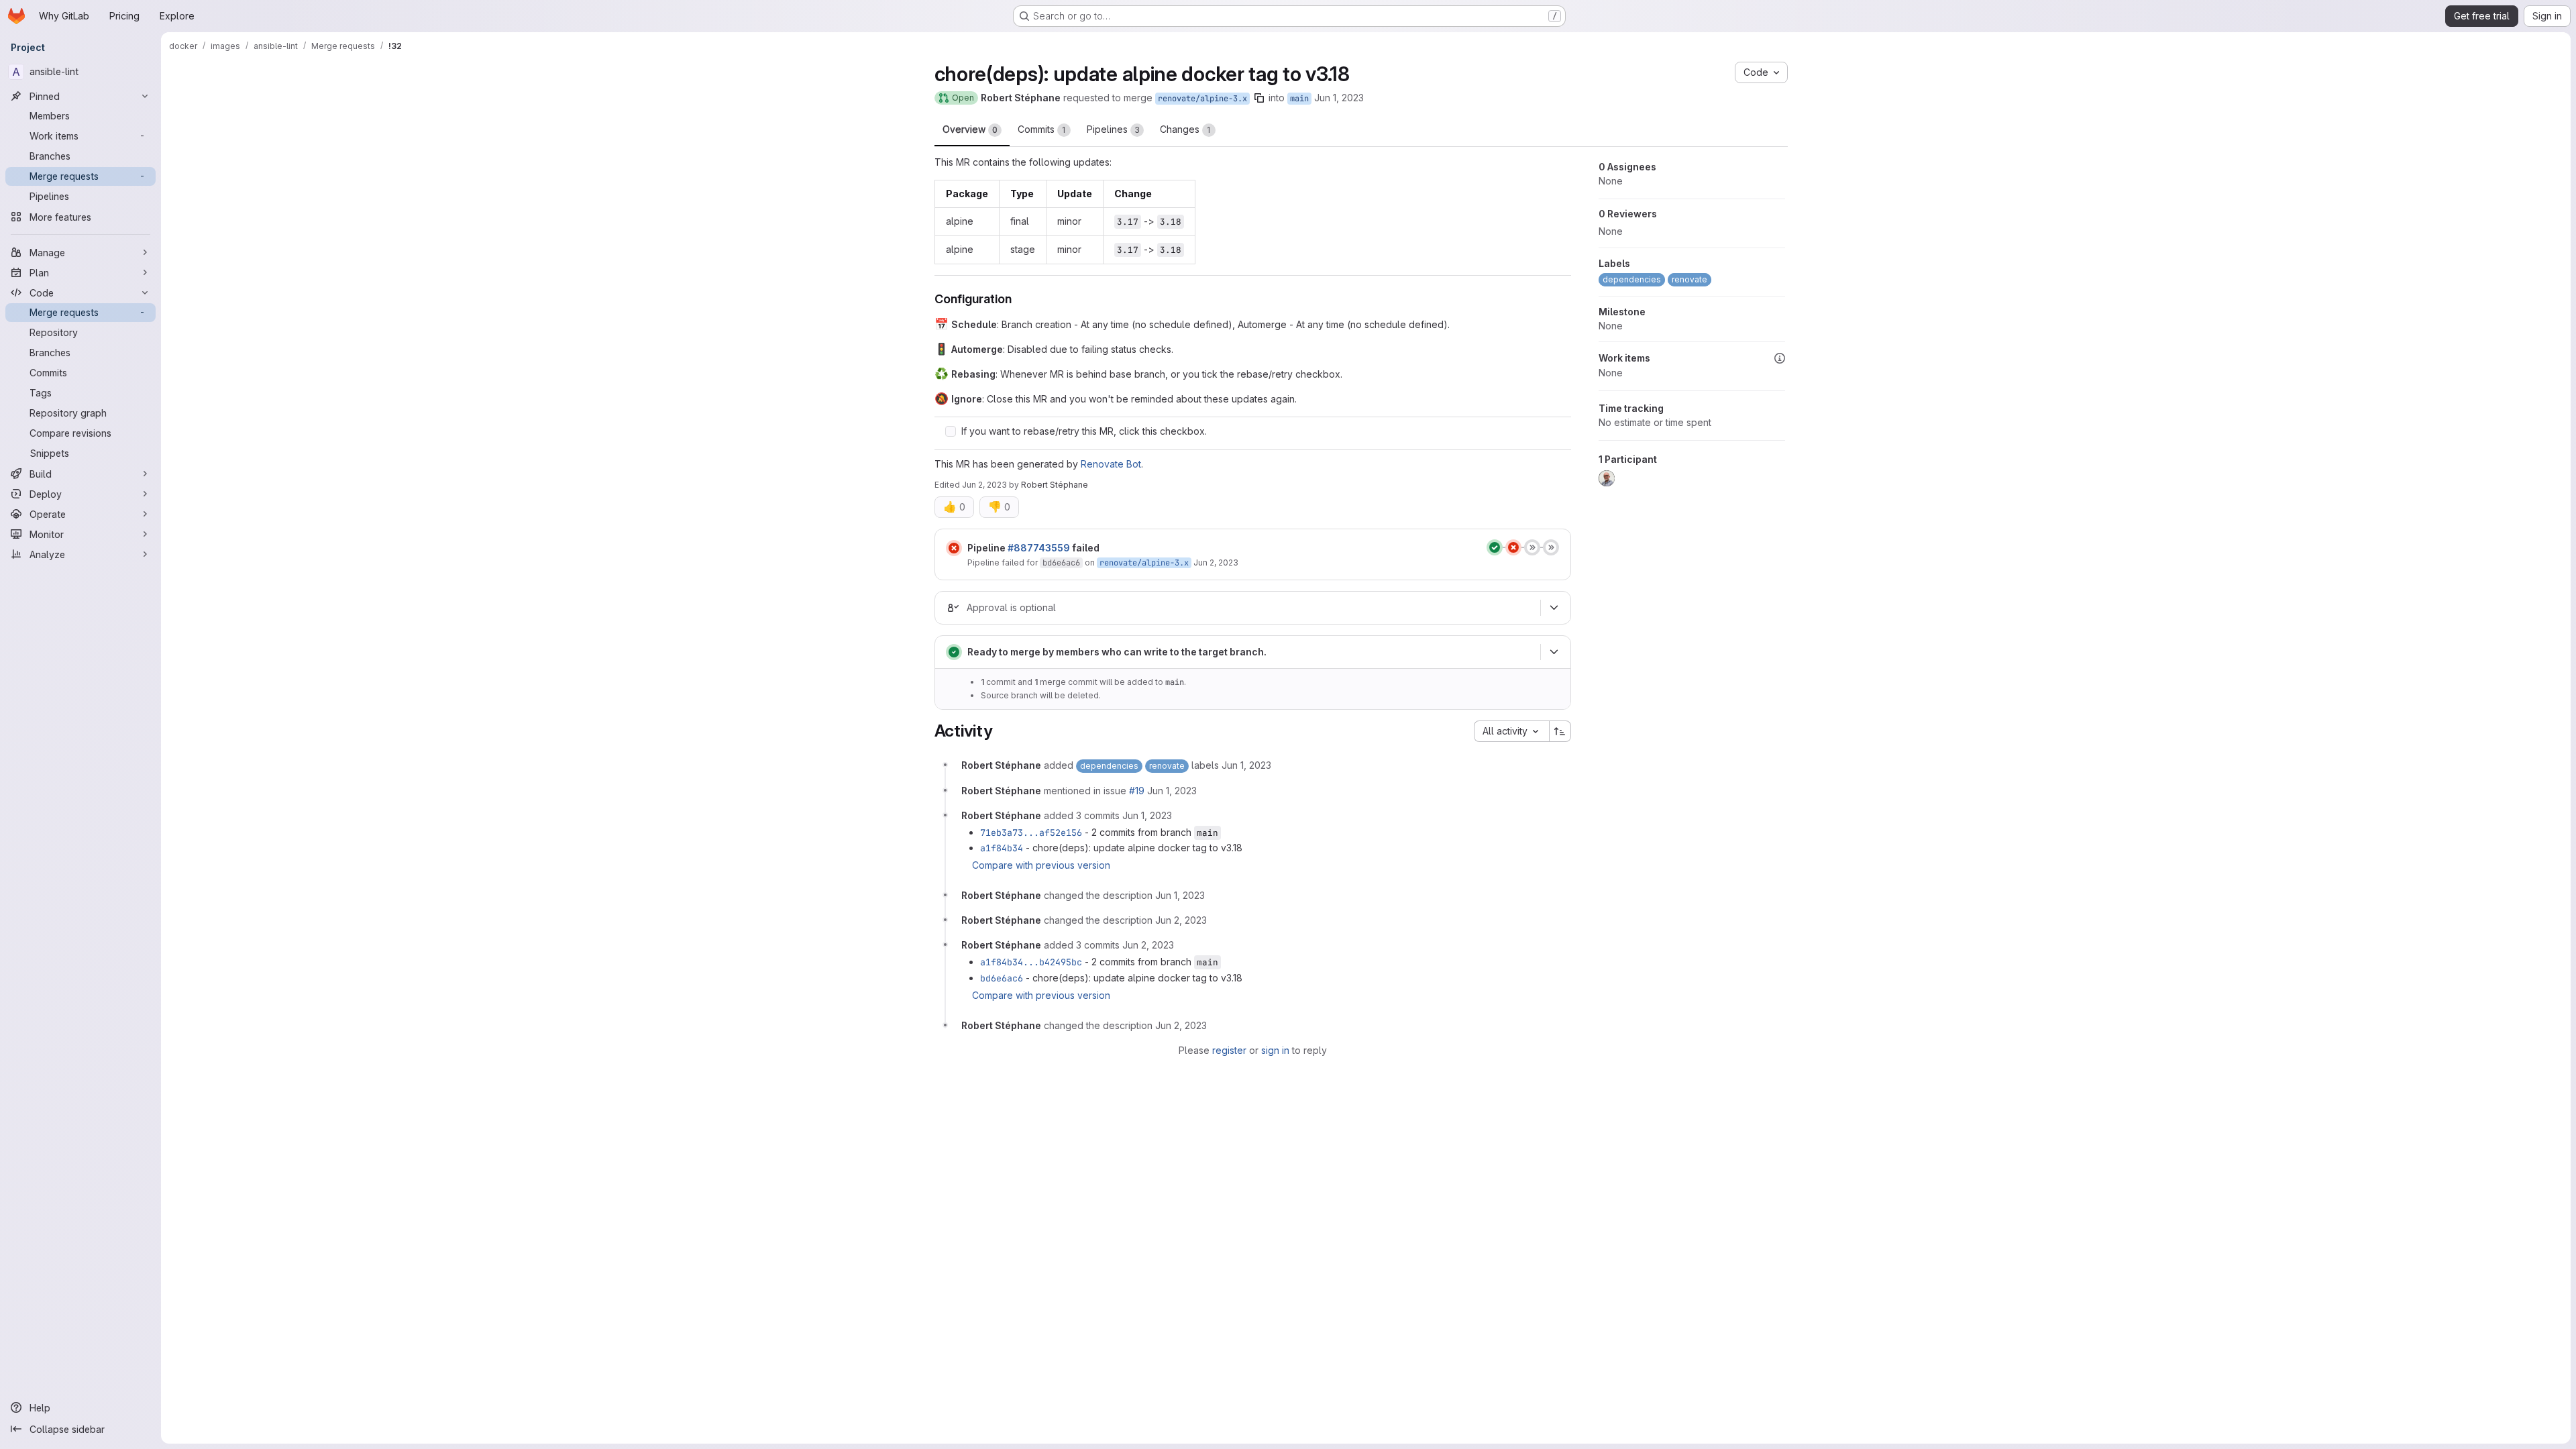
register (1229, 1050)
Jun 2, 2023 (984, 485)
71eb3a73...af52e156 (1031, 833)
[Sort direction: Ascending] (1560, 731)
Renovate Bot (1111, 464)
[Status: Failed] (954, 548)
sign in (1275, 1050)
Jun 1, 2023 (1339, 98)
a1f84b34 (1002, 848)
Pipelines (1113, 129)
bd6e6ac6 (1061, 563)
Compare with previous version (1041, 865)
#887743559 (1039, 548)
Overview (970, 129)
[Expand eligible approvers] (1554, 608)
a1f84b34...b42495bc (1031, 962)
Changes (1185, 129)
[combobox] (1511, 731)
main (1299, 99)
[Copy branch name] (1259, 98)
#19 (1137, 791)
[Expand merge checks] (1554, 652)
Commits (1042, 129)
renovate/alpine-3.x (1202, 99)
